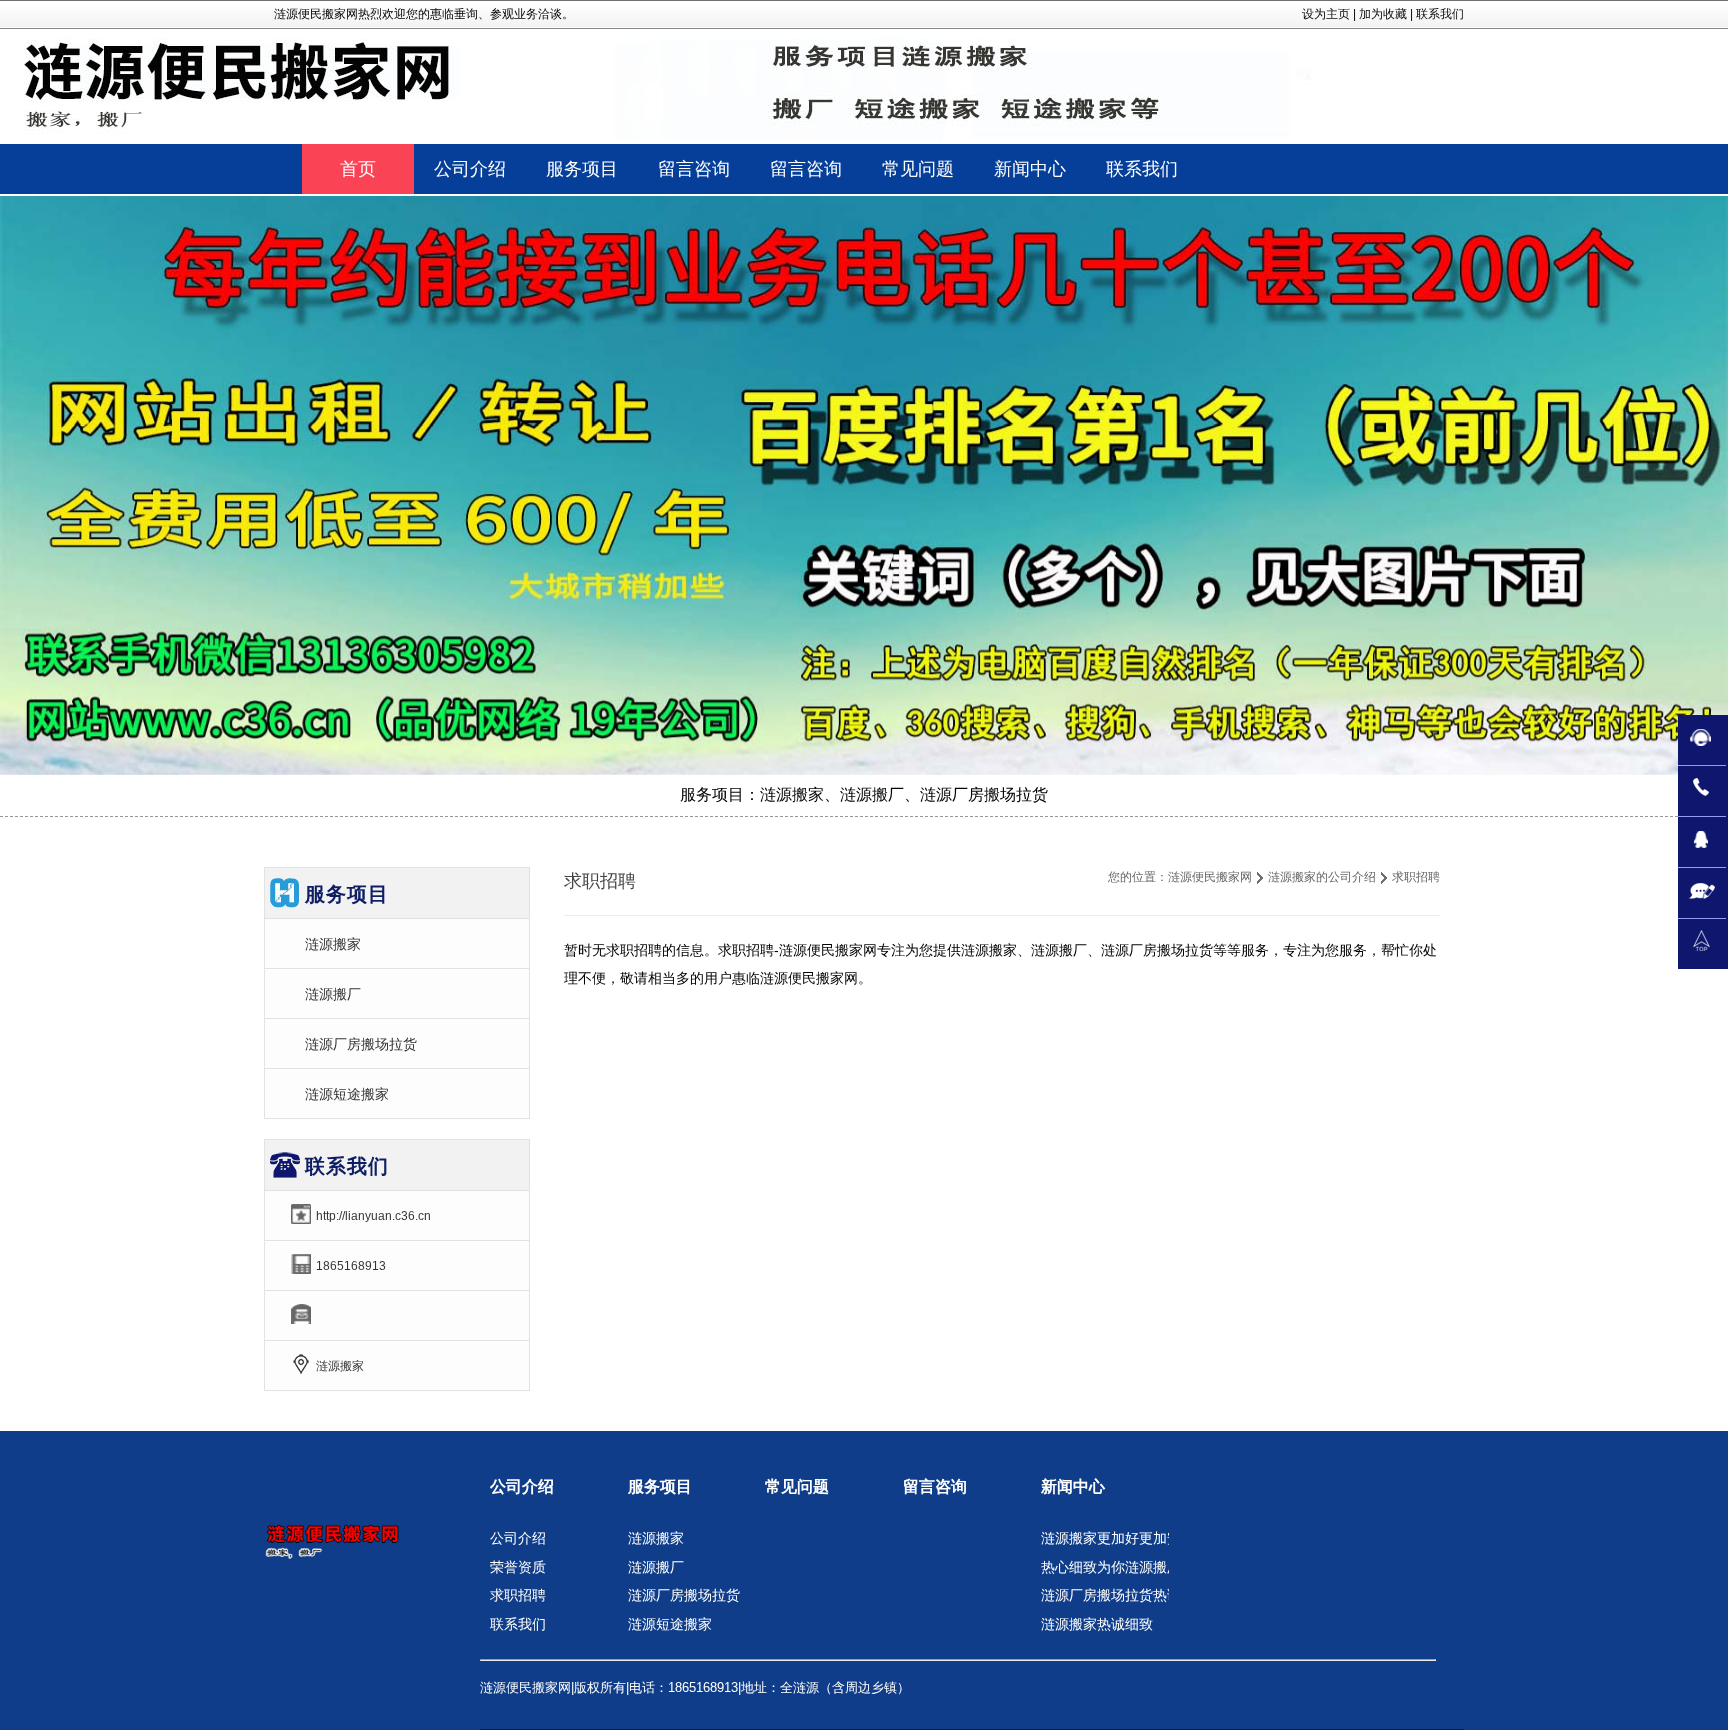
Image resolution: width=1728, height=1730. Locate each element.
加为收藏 (1383, 14)
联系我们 (1440, 14)
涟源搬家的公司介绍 (1322, 877)
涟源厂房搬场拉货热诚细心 (1125, 1595)
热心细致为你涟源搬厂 (1111, 1567)
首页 (358, 169)
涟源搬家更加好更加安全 (1118, 1538)
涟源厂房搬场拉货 (361, 1044)
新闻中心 (1073, 1486)
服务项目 (660, 1486)
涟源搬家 (333, 944)
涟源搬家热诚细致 (1097, 1624)
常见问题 (797, 1486)
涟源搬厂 (333, 994)
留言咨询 (935, 1486)
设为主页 (1326, 14)
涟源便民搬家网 (1210, 877)
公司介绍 (522, 1486)
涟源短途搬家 (347, 1094)
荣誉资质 (518, 1567)
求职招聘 (518, 1595)
